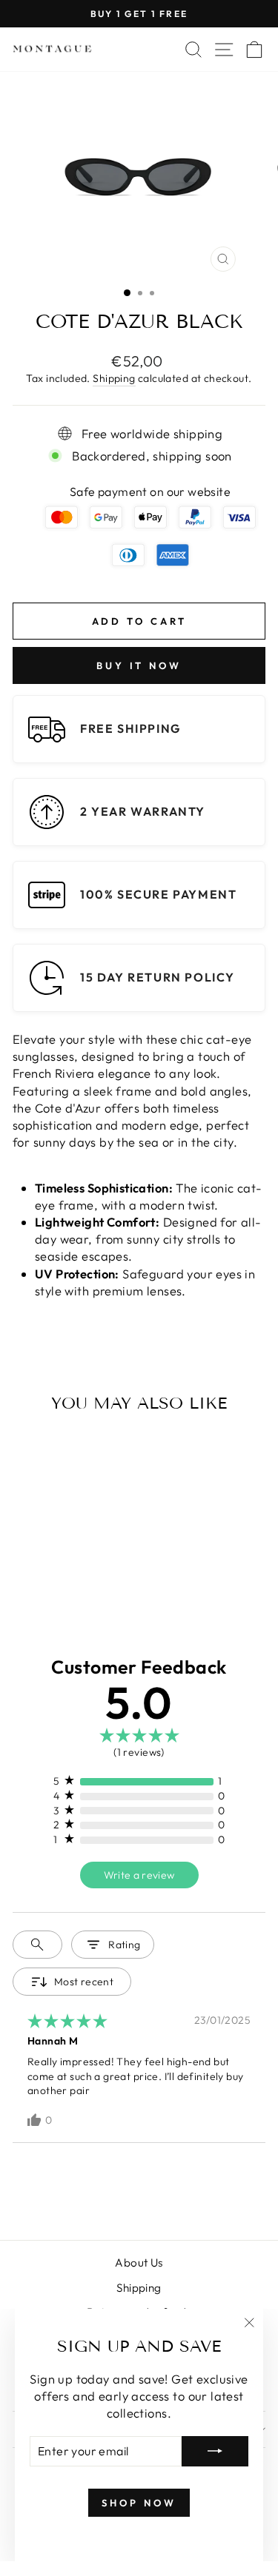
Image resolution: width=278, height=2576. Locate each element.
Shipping (114, 378)
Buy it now (139, 665)
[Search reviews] (37, 1945)
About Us (139, 2263)
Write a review (139, 1875)
